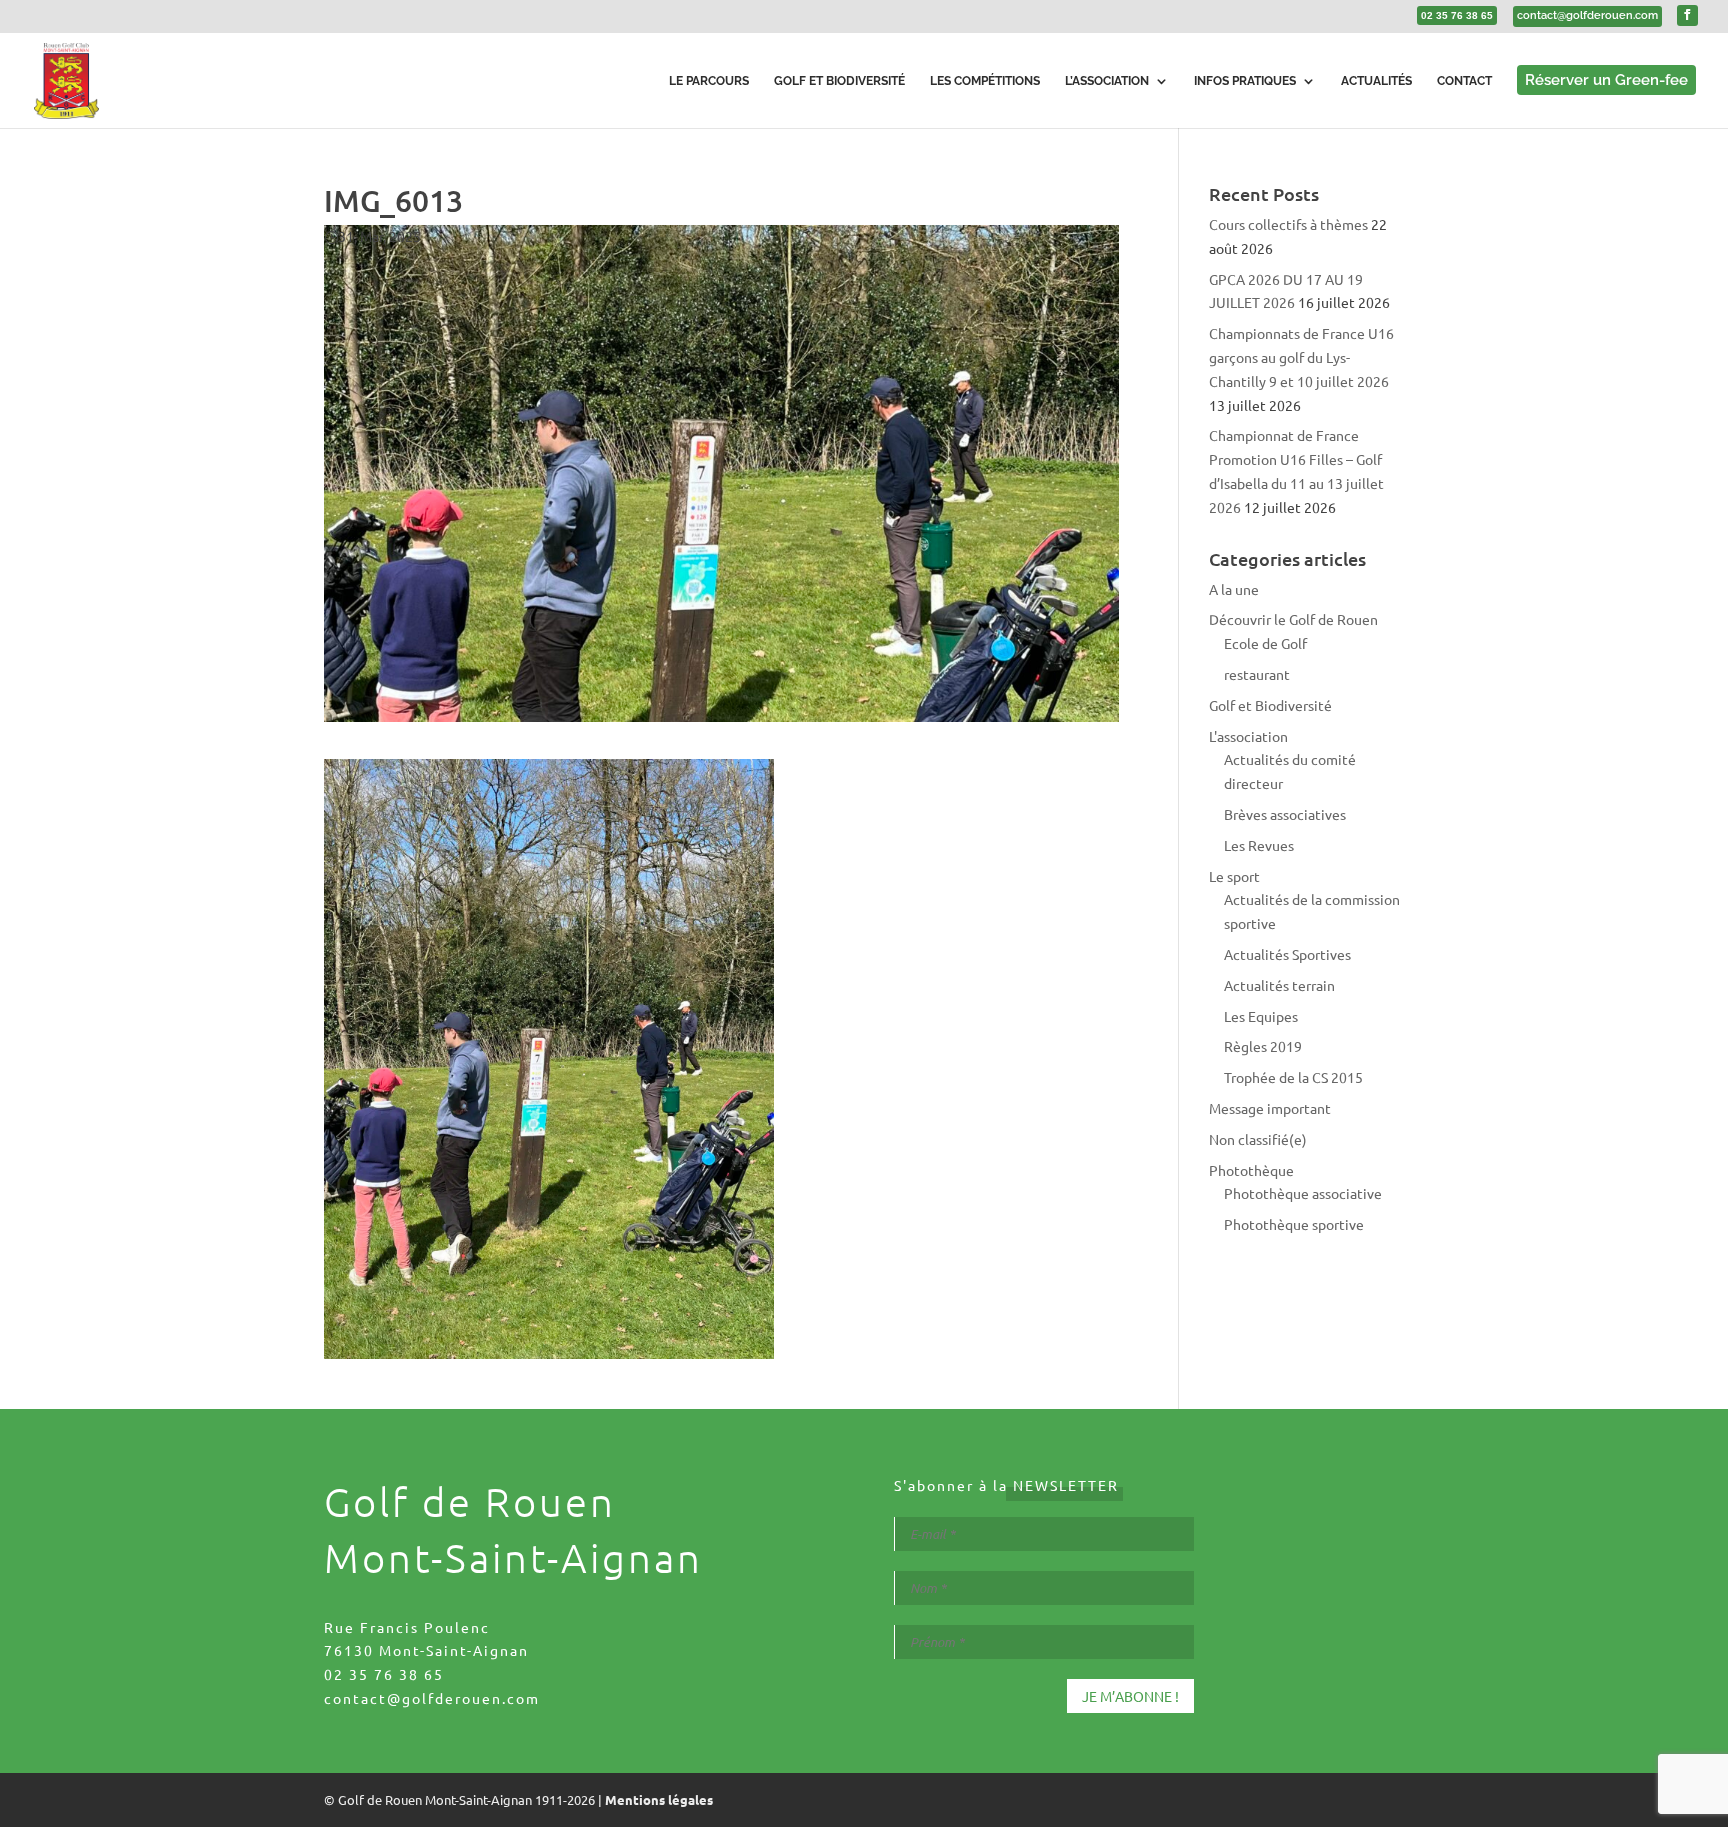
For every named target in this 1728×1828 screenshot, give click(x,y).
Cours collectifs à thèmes (1288, 224)
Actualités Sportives (1287, 954)
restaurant (1257, 674)
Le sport (1234, 876)
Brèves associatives (1285, 814)
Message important (1270, 1108)
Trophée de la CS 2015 (1293, 1077)
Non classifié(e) (1258, 1139)
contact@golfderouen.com (432, 1698)
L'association (1248, 736)
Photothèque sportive (1294, 1224)
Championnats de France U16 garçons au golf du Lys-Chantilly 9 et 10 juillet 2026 (1301, 357)
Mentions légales (659, 1799)
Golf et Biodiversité (1270, 705)
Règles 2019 (1263, 1046)
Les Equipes (1261, 1016)
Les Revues (1259, 845)
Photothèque (1251, 1170)
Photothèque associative (1303, 1193)
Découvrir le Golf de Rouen (1293, 619)
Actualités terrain (1279, 985)
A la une (1234, 589)
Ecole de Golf (1265, 643)
